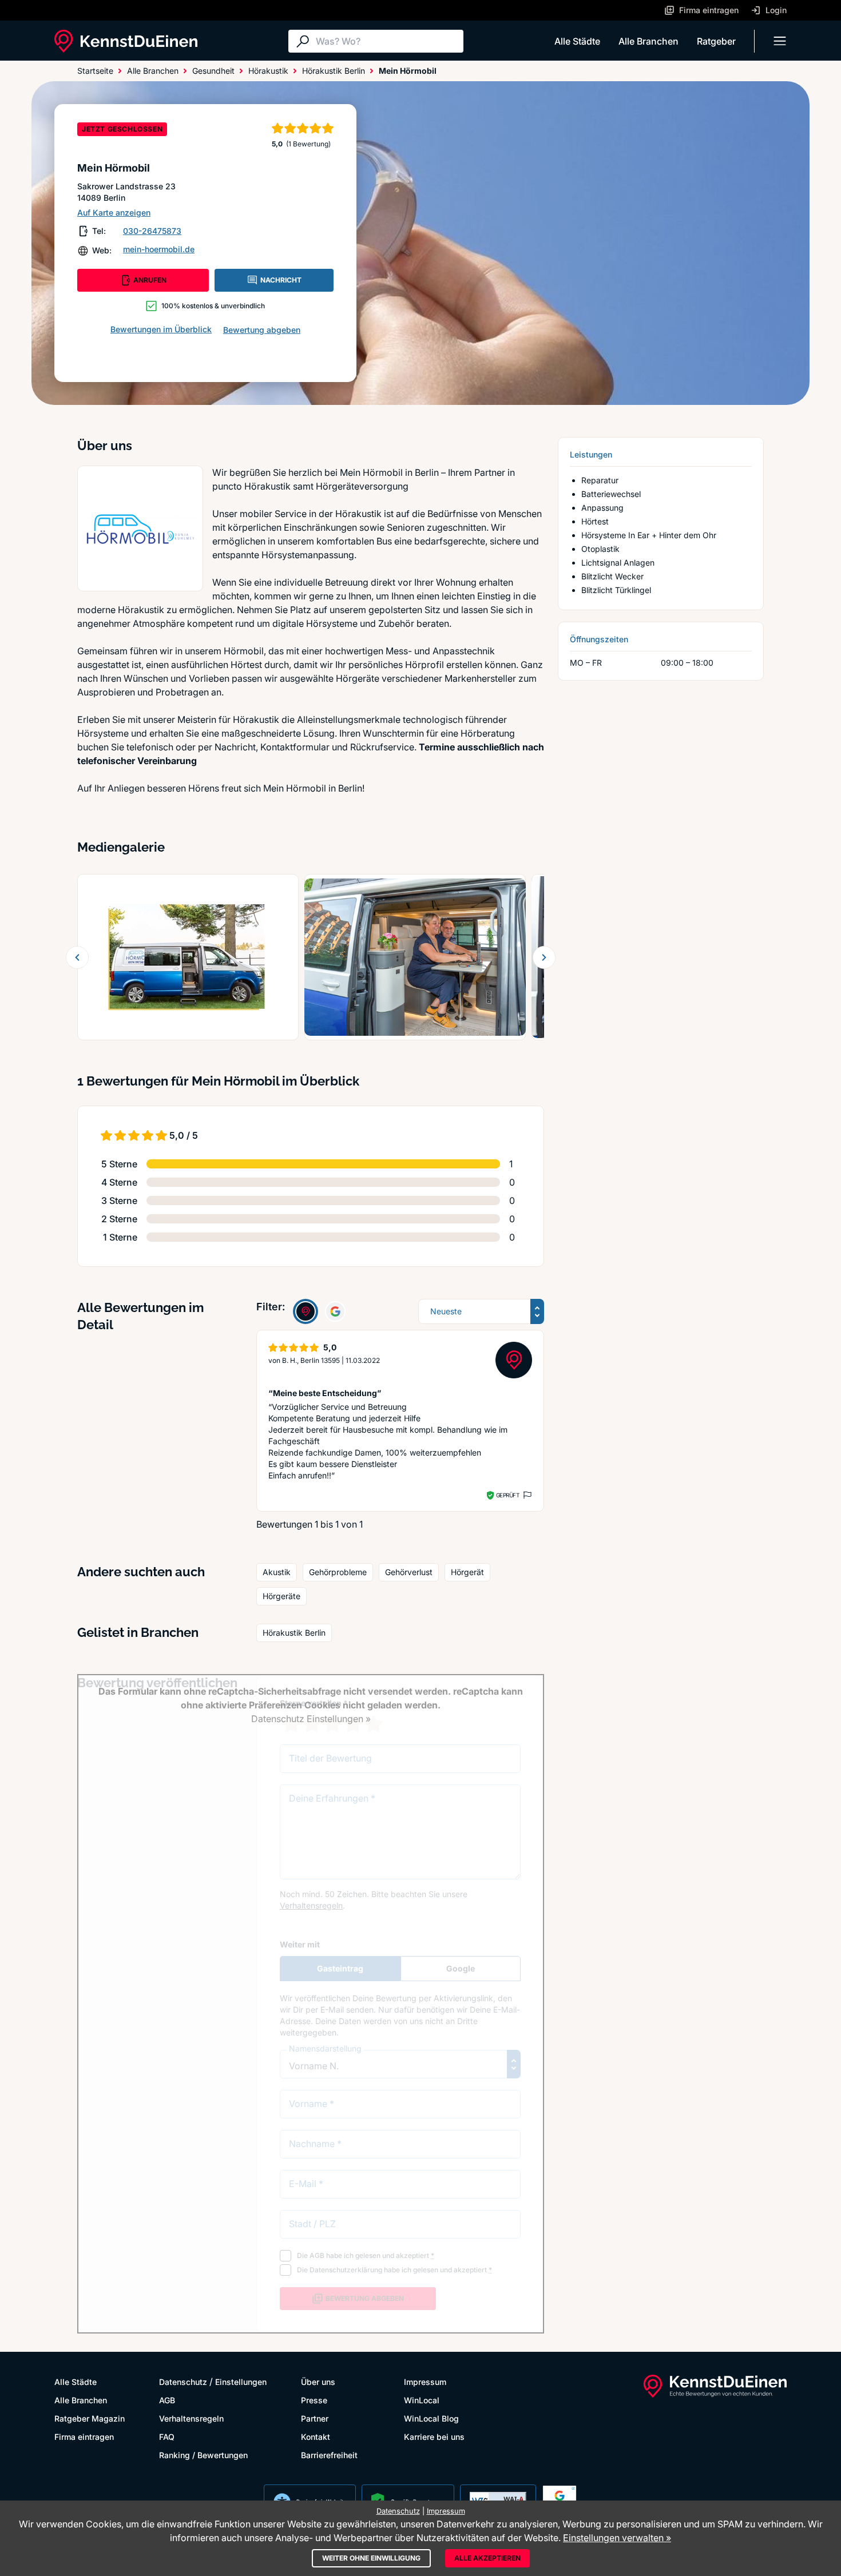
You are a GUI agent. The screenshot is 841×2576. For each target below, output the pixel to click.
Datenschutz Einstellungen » (311, 1719)
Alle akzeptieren (487, 2558)
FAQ (167, 2437)
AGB (167, 2400)
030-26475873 (152, 231)
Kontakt (316, 2437)
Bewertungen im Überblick (161, 329)
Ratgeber (716, 41)
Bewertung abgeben (262, 330)
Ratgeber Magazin (90, 2418)
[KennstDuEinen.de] (126, 41)
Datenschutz (183, 2382)
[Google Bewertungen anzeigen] (335, 1311)
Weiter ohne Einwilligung (371, 2558)
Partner (315, 2418)
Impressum (425, 2382)
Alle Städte (577, 41)
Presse (314, 2400)
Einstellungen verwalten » (617, 2538)
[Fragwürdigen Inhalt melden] (526, 1495)
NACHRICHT (281, 280)
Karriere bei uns (434, 2437)
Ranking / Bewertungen (203, 2455)
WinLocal (422, 2400)
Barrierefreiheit (329, 2455)
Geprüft (508, 1495)
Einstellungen (241, 2382)
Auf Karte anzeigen (114, 212)
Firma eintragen (84, 2437)
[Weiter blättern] (544, 957)
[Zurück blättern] (77, 957)
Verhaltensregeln (191, 2418)
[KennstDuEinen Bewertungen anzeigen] (306, 1311)
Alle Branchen (648, 41)
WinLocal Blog (431, 2418)
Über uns (318, 2382)
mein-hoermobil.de (159, 249)
